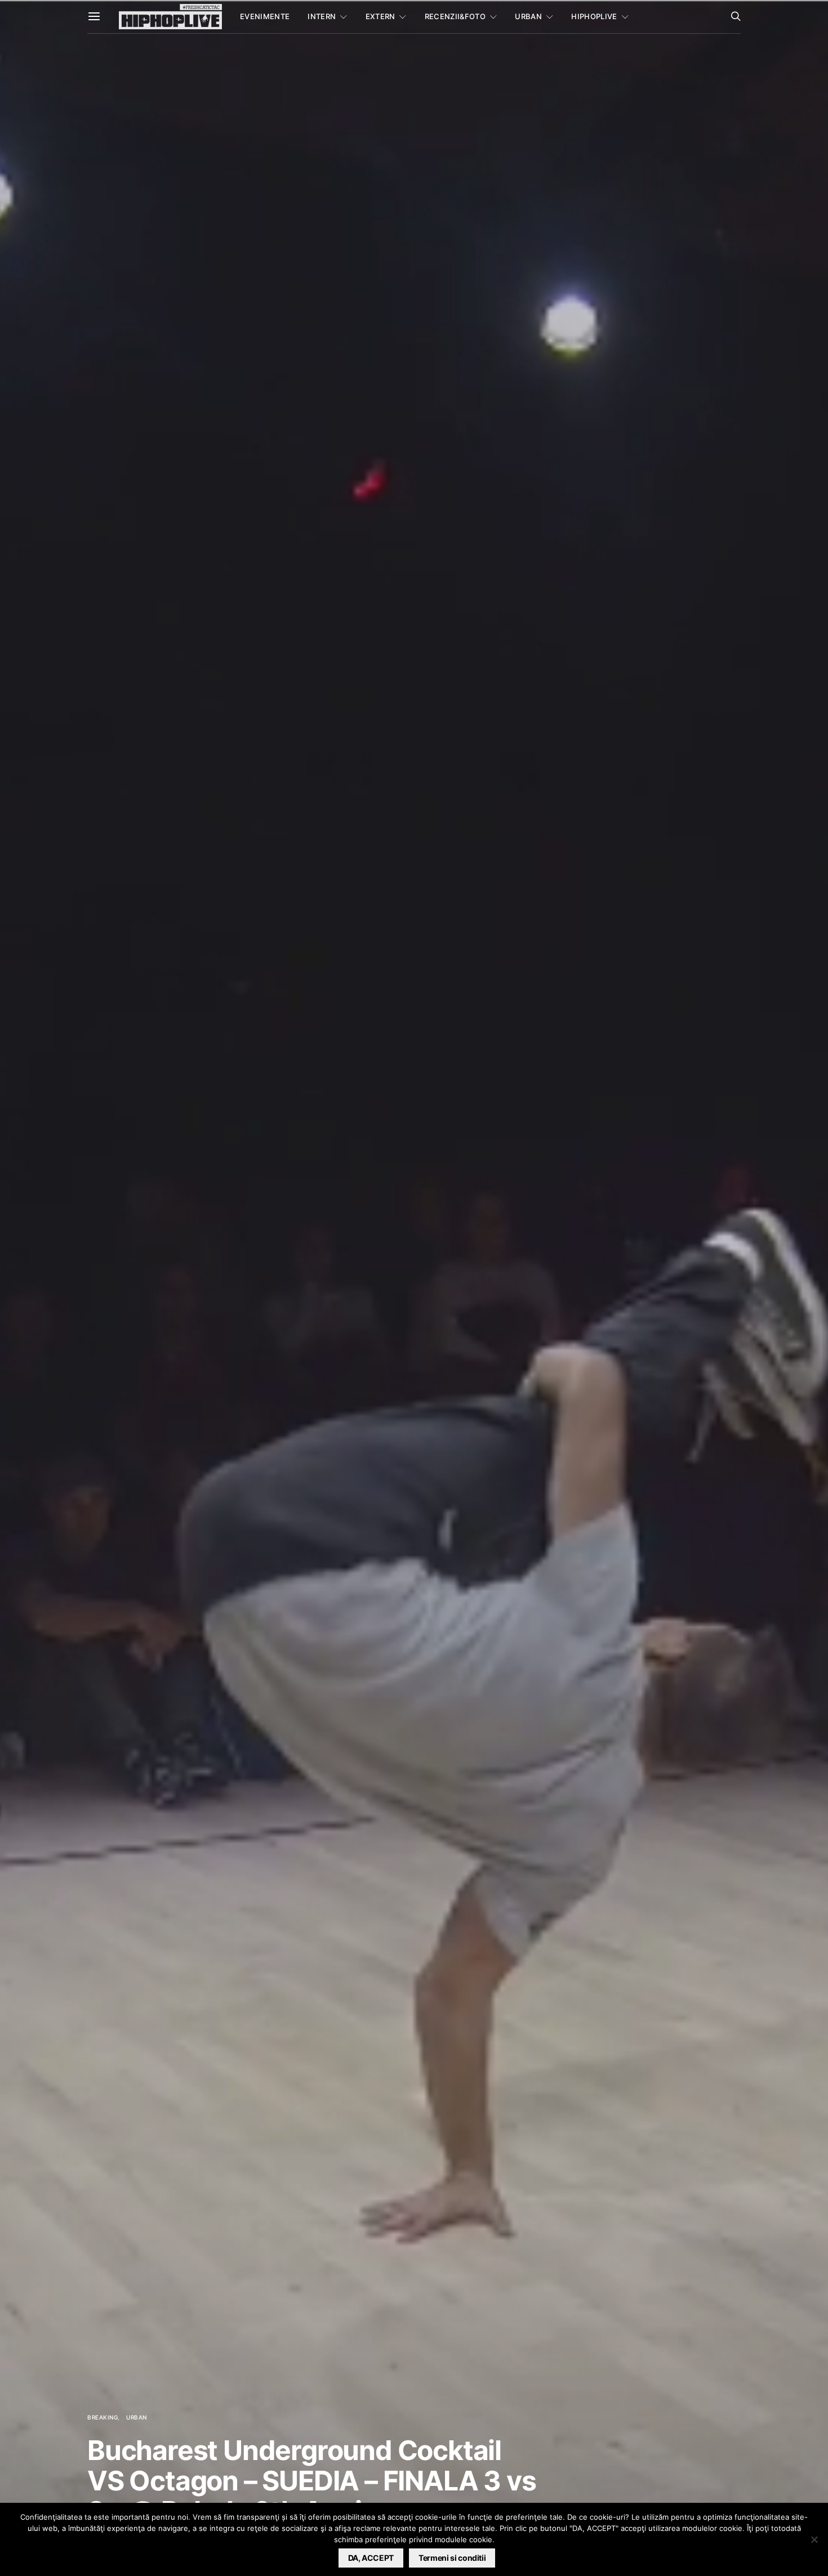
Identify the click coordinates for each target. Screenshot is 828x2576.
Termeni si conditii (452, 2558)
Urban (528, 16)
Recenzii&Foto (455, 16)
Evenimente (265, 16)
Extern (380, 16)
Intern (322, 16)
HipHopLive (594, 16)
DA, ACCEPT (371, 2558)
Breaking (103, 2417)
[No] (814, 2539)
